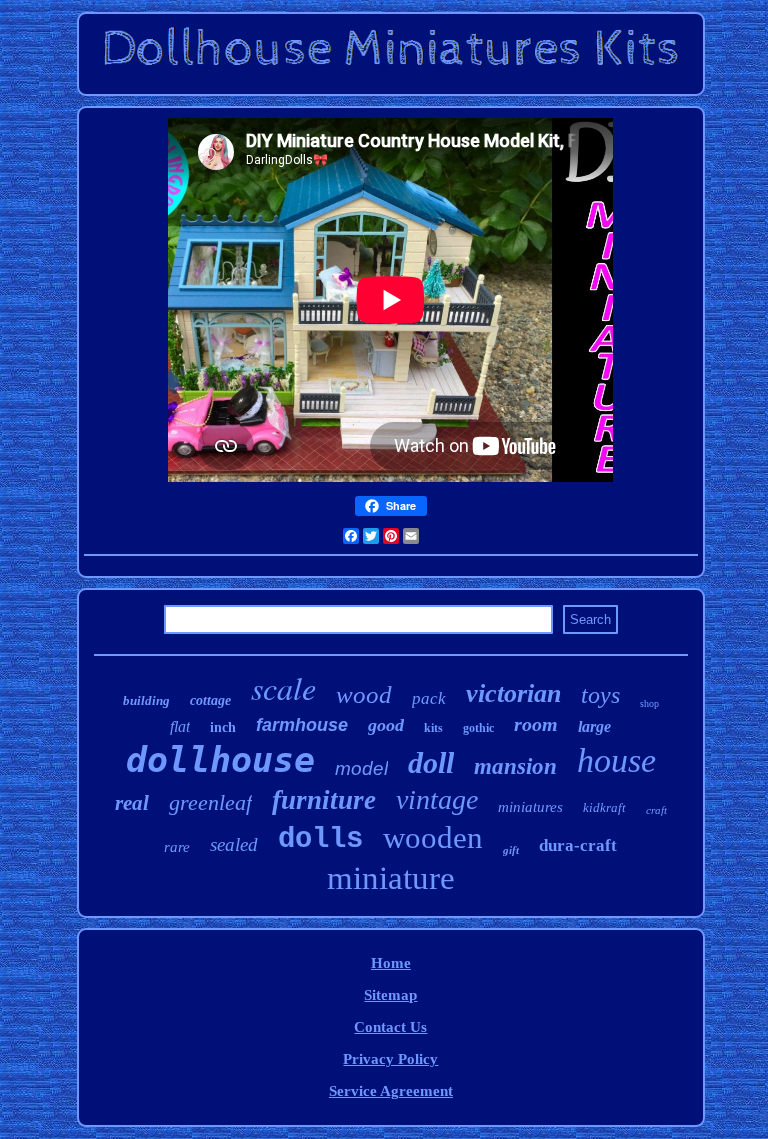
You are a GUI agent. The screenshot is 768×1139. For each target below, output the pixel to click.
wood (364, 694)
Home (391, 963)
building (146, 700)
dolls (320, 839)
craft (656, 810)
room (536, 724)
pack (429, 698)
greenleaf (210, 802)
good (386, 725)
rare (177, 847)
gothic (478, 728)
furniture (324, 800)
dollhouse (220, 760)
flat (180, 726)
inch (223, 727)
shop (649, 703)
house (616, 760)
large (594, 726)
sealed (234, 844)
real (132, 803)
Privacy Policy (390, 1059)
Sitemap (390, 995)
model (361, 768)
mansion (515, 766)
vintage (437, 799)
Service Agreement (391, 1091)
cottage (210, 700)
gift (511, 850)
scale (283, 687)
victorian (513, 693)
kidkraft (604, 807)
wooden (433, 837)
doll (431, 762)
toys (600, 695)
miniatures (530, 807)
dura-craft (578, 845)
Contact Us (390, 1027)
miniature (391, 878)
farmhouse (302, 725)
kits (433, 728)
